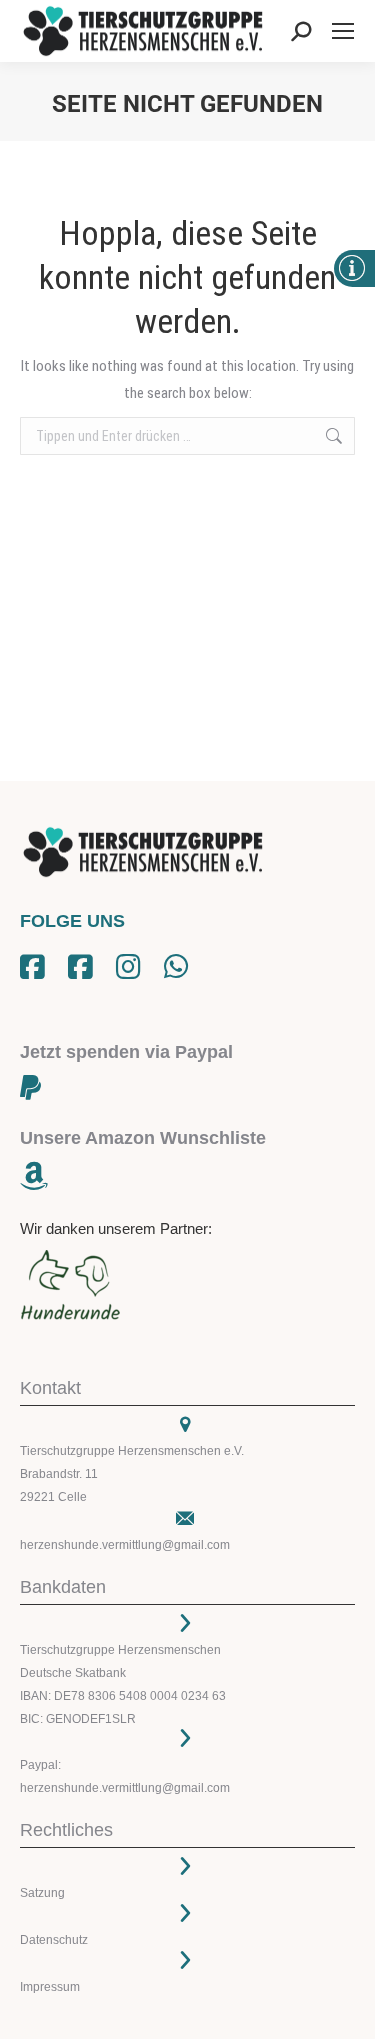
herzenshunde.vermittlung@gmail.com (125, 1545)
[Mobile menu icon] (343, 31)
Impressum (50, 1987)
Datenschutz (54, 1940)
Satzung (42, 1893)
